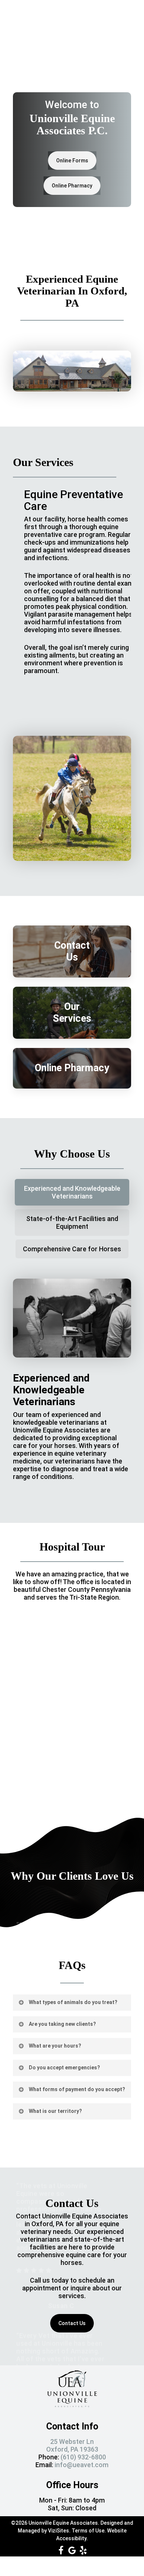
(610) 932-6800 (83, 2457)
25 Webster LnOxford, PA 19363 (72, 2445)
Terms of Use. (89, 2531)
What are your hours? (55, 2046)
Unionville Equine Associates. (64, 2523)
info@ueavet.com (82, 2465)
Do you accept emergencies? (64, 2068)
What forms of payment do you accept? (77, 2089)
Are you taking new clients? (62, 2024)
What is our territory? (55, 2111)
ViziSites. (59, 2531)
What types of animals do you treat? (73, 2002)
